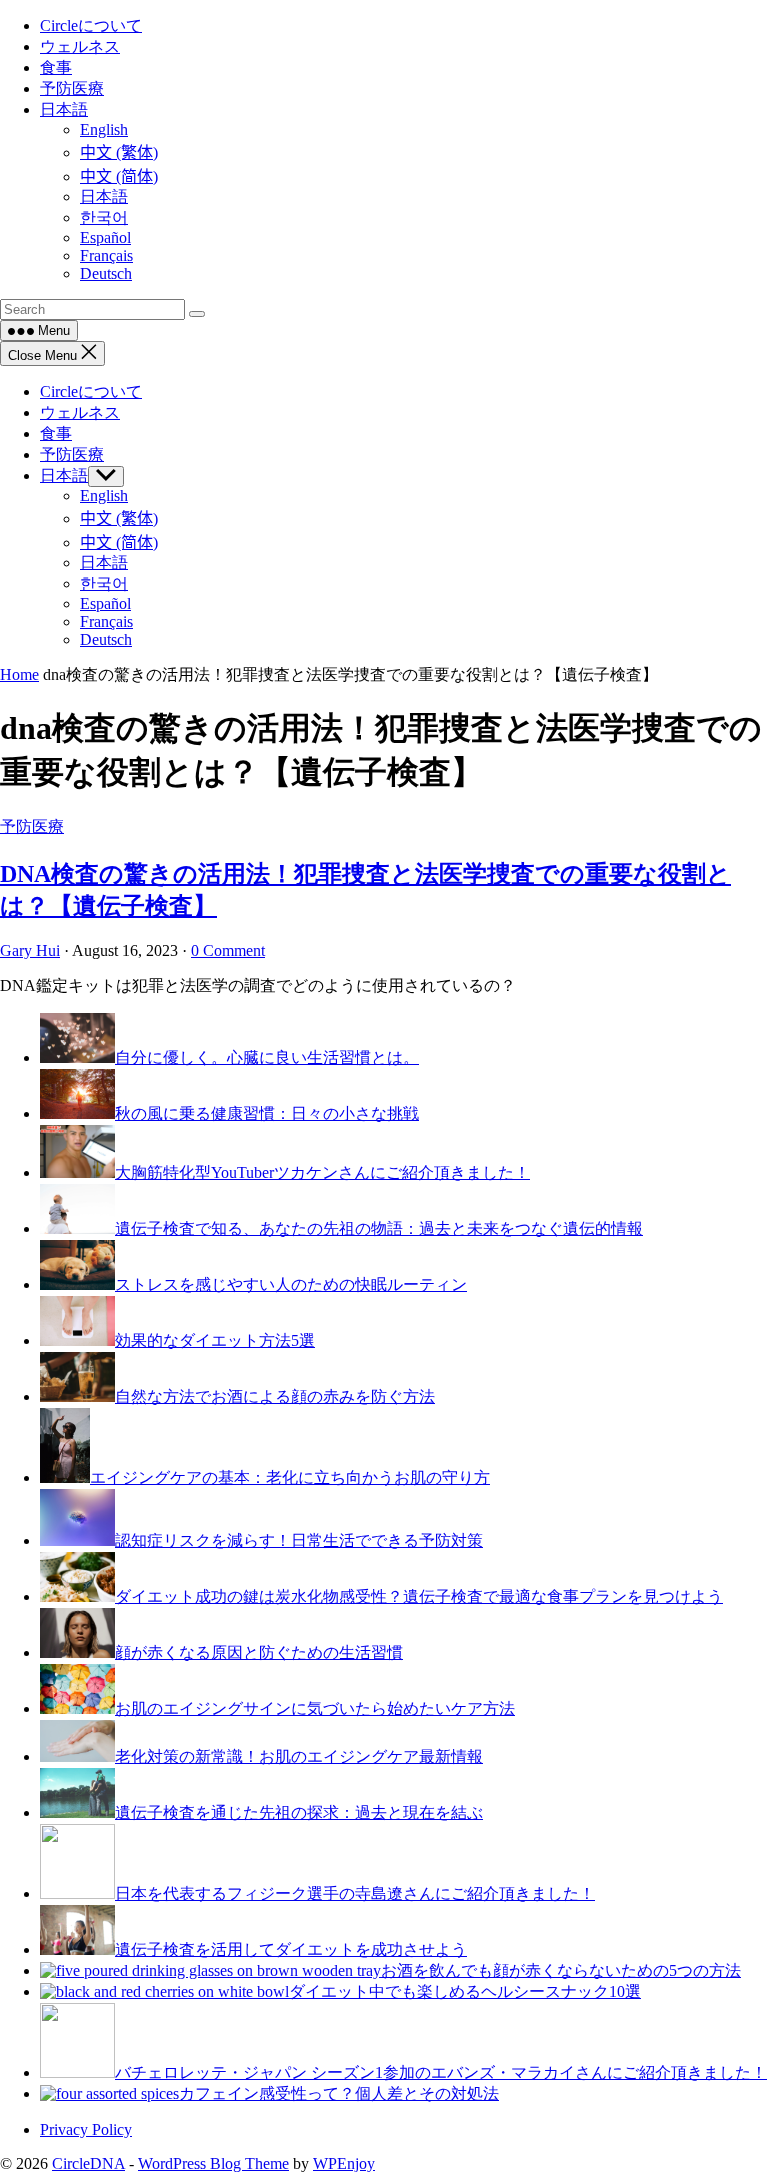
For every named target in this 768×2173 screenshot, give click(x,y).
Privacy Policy (86, 2129)
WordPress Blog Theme (213, 2163)
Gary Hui (30, 950)
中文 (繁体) (119, 518)
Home (19, 674)
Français (106, 621)
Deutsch (106, 639)
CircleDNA (88, 2163)
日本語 (64, 475)
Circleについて (91, 391)
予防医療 (72, 454)
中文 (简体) (119, 542)
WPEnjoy (344, 2163)
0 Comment (228, 950)
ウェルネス (80, 412)
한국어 (104, 583)
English (104, 495)
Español (105, 603)
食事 (56, 433)
